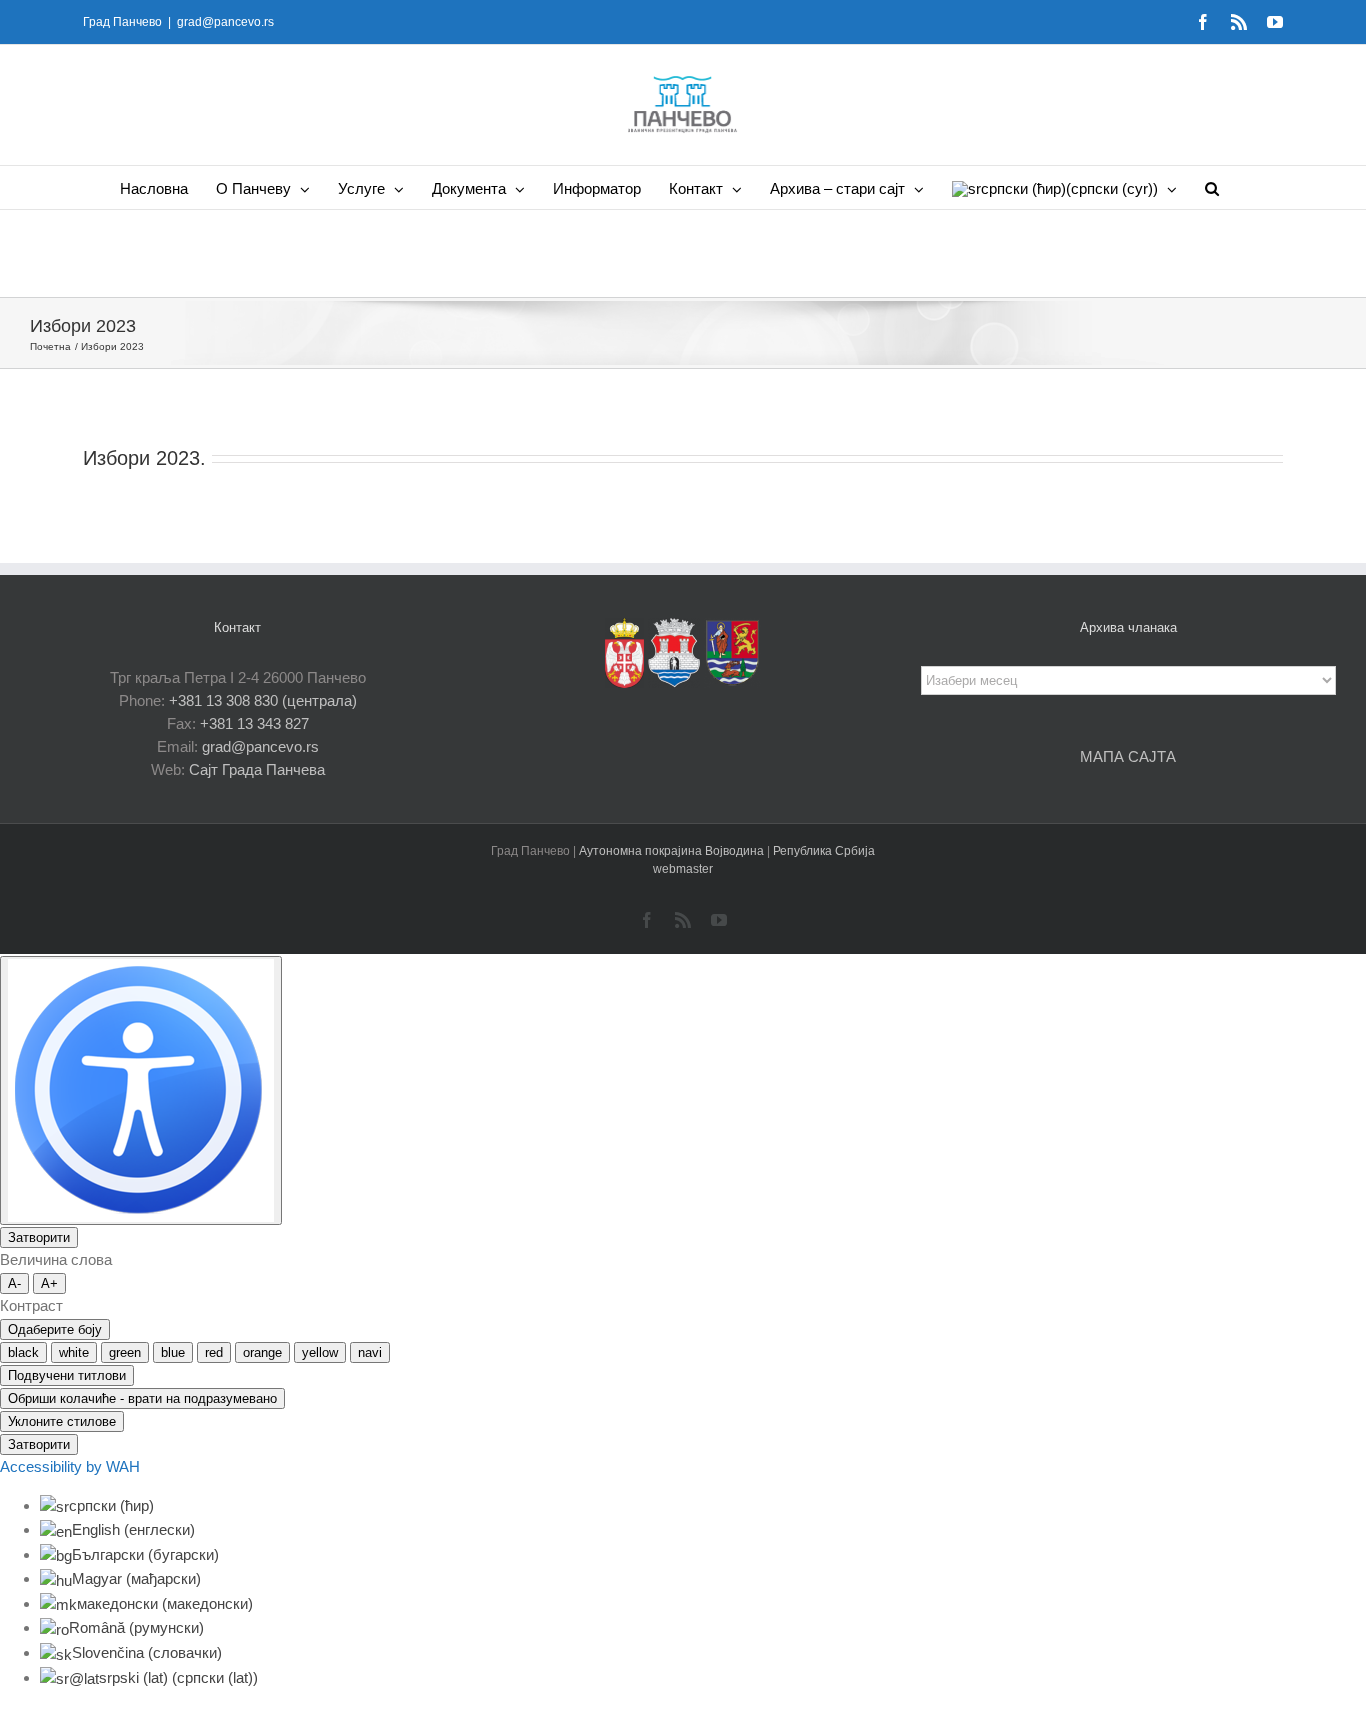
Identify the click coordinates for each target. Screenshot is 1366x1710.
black (23, 1352)
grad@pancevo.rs (225, 22)
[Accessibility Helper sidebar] (141, 1090)
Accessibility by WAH (70, 1466)
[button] (1212, 187)
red (214, 1352)
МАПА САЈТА (1128, 756)
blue (173, 1352)
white (74, 1352)
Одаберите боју (55, 1329)
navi (370, 1352)
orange (262, 1352)
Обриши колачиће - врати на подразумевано (142, 1398)
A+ (49, 1283)
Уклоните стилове (62, 1421)
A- (14, 1283)
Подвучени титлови (67, 1375)
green (125, 1352)
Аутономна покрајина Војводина (673, 851)
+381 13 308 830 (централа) (263, 700)
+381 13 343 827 (254, 723)
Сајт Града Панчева (257, 769)
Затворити (39, 1237)
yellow (320, 1352)
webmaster (683, 869)
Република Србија (824, 851)
